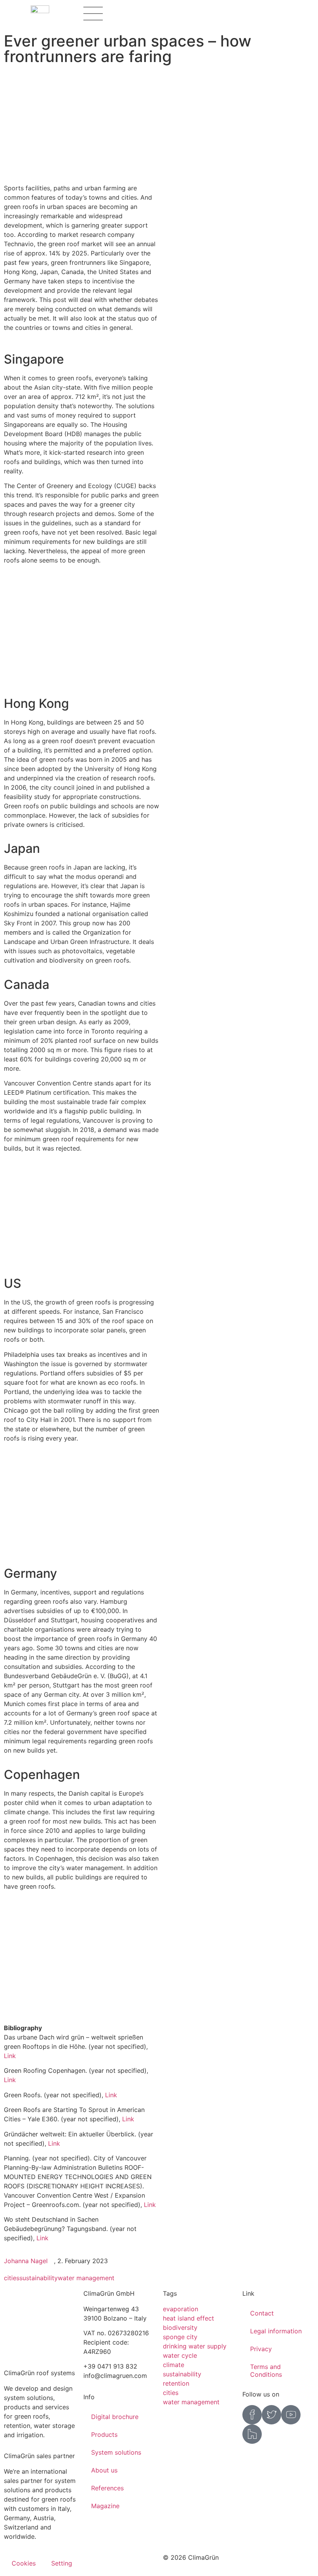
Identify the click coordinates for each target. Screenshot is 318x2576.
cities (12, 2278)
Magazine (105, 2506)
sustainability (39, 2278)
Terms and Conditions (266, 2371)
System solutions (116, 2452)
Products (104, 2435)
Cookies (24, 2563)
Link (10, 2056)
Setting (62, 2563)
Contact (262, 2313)
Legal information (276, 2331)
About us (104, 2470)
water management (86, 2278)
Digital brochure (115, 2417)
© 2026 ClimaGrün (191, 2557)
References (107, 2488)
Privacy (261, 2349)
